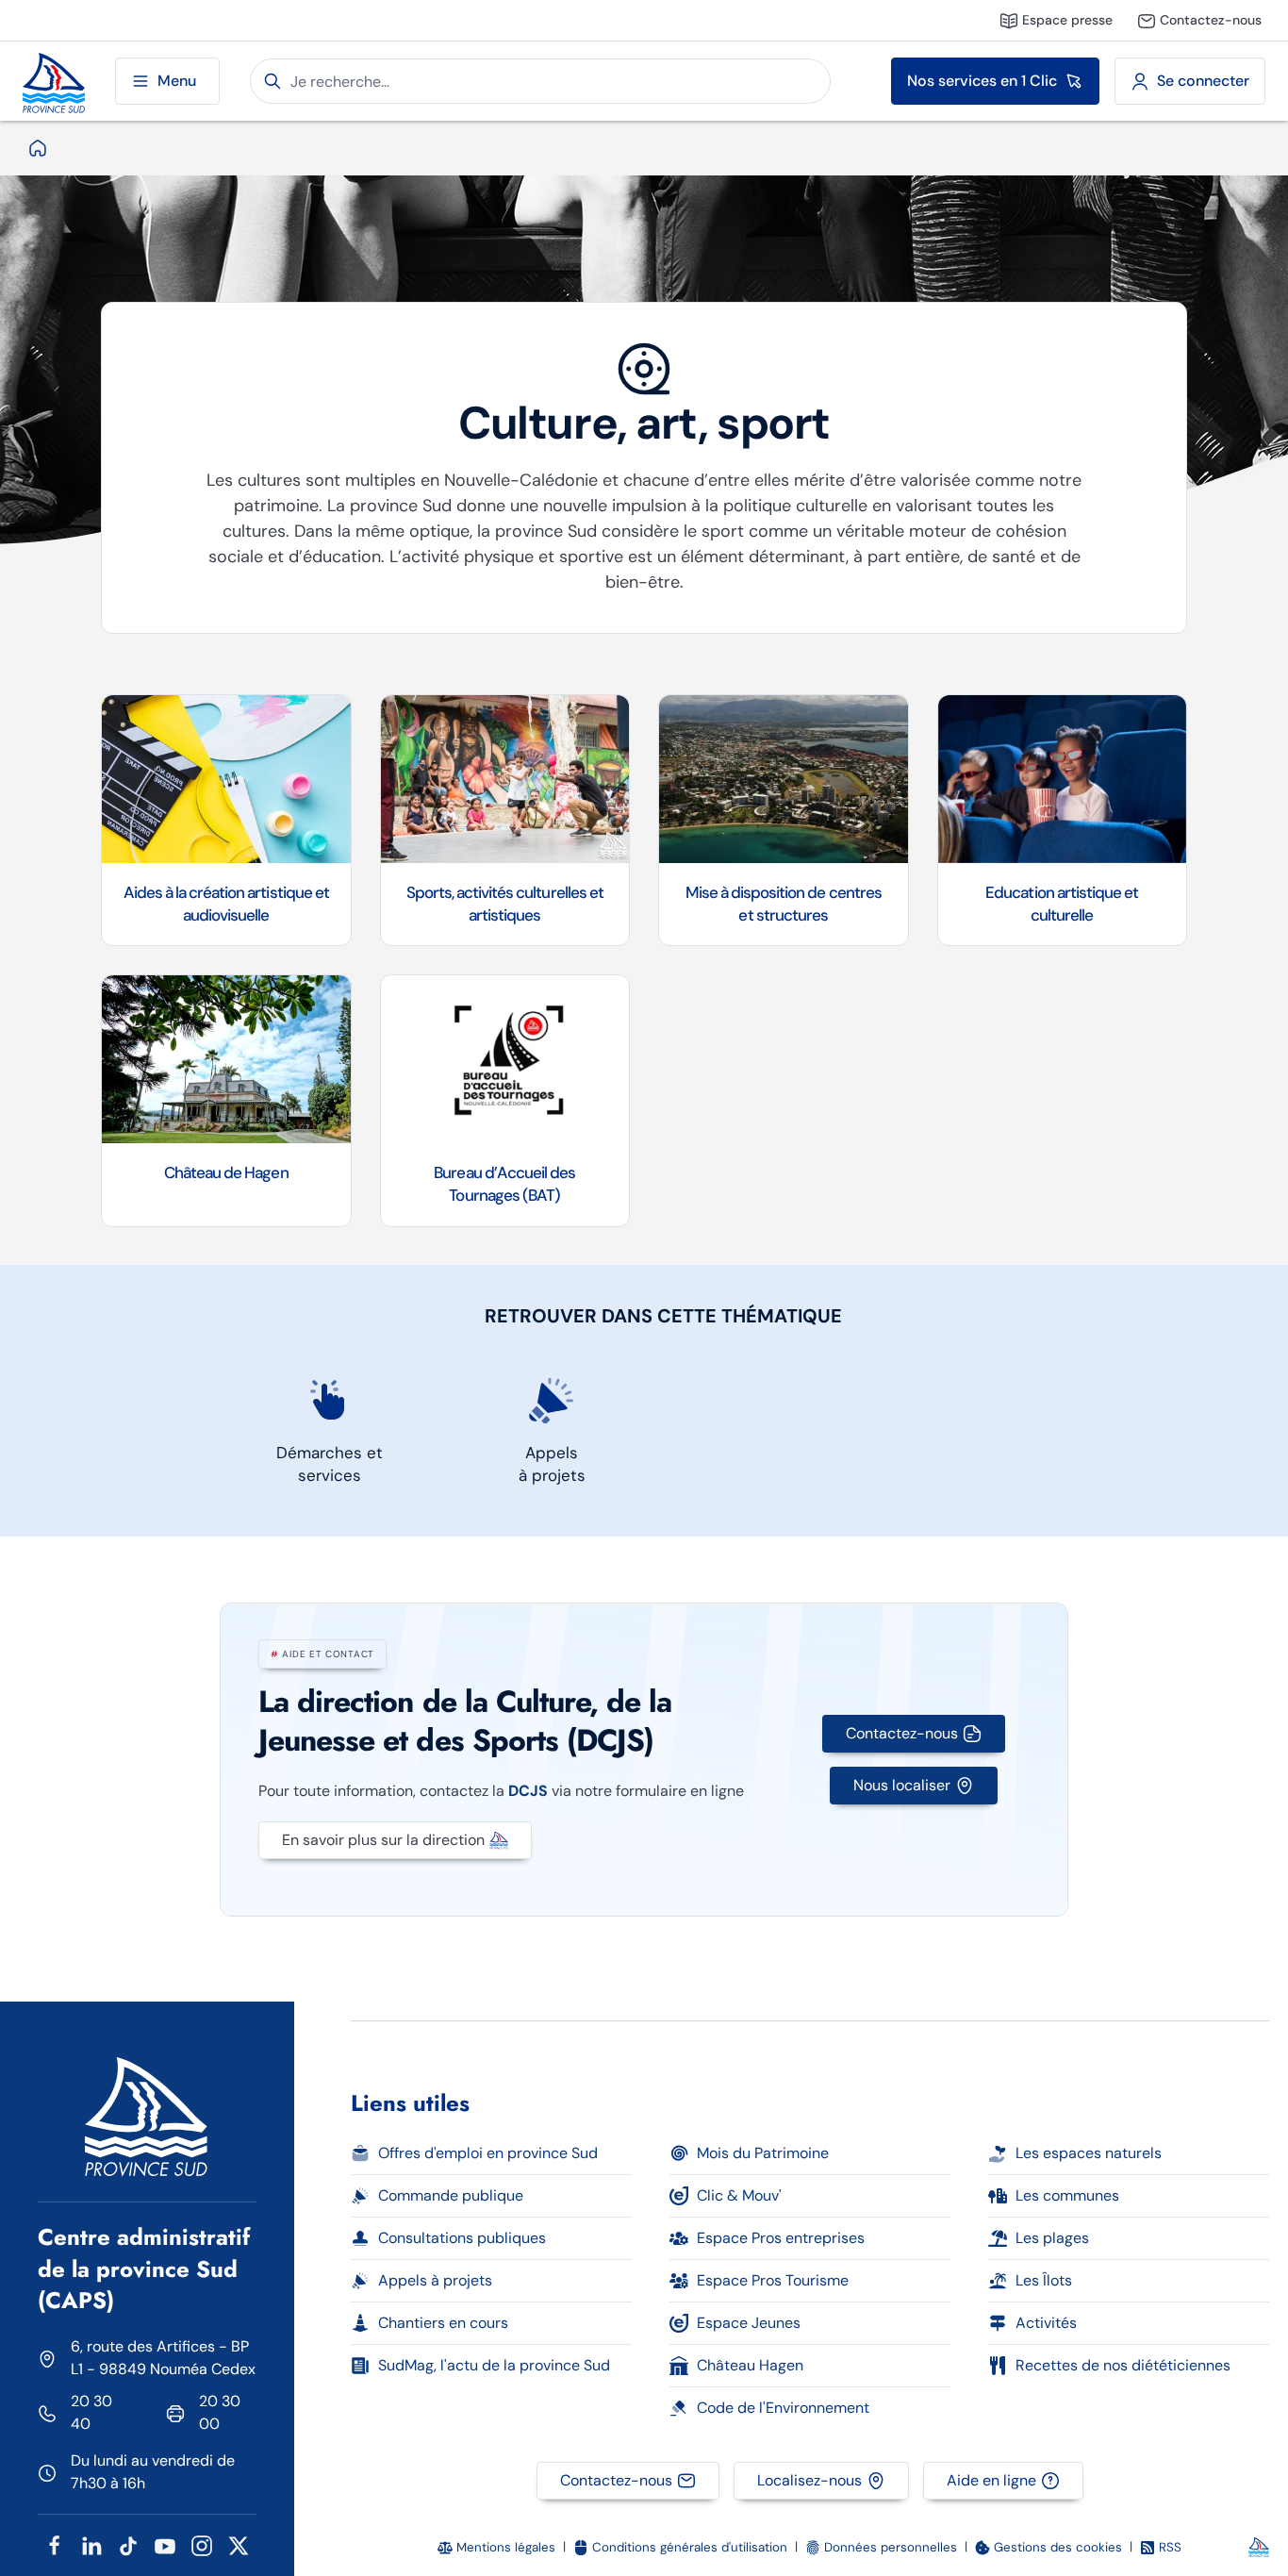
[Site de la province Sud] (54, 81)
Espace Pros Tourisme (773, 2280)
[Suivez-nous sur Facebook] (55, 2544)
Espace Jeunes (749, 2323)
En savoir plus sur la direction (383, 1840)
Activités (1046, 2323)
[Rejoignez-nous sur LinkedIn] (91, 2544)
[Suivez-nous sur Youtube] (165, 2544)
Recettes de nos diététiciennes (1123, 2365)
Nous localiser (902, 1785)
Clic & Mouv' (739, 2195)
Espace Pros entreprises (781, 2238)
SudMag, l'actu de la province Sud (494, 2365)
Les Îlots (1044, 2280)
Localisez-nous (809, 2480)
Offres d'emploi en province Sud (488, 2153)
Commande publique (451, 2195)
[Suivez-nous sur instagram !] (202, 2544)
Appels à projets (435, 2280)
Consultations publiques (462, 2238)
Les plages (1052, 2238)
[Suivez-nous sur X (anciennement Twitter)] (239, 2544)
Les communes (1067, 2195)
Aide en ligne (991, 2480)
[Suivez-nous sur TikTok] (128, 2544)
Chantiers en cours (443, 2323)
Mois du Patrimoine (763, 2153)
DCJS (528, 1791)
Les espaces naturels (1089, 2153)
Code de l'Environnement (783, 2408)
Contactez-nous (902, 1733)
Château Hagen (750, 2365)
